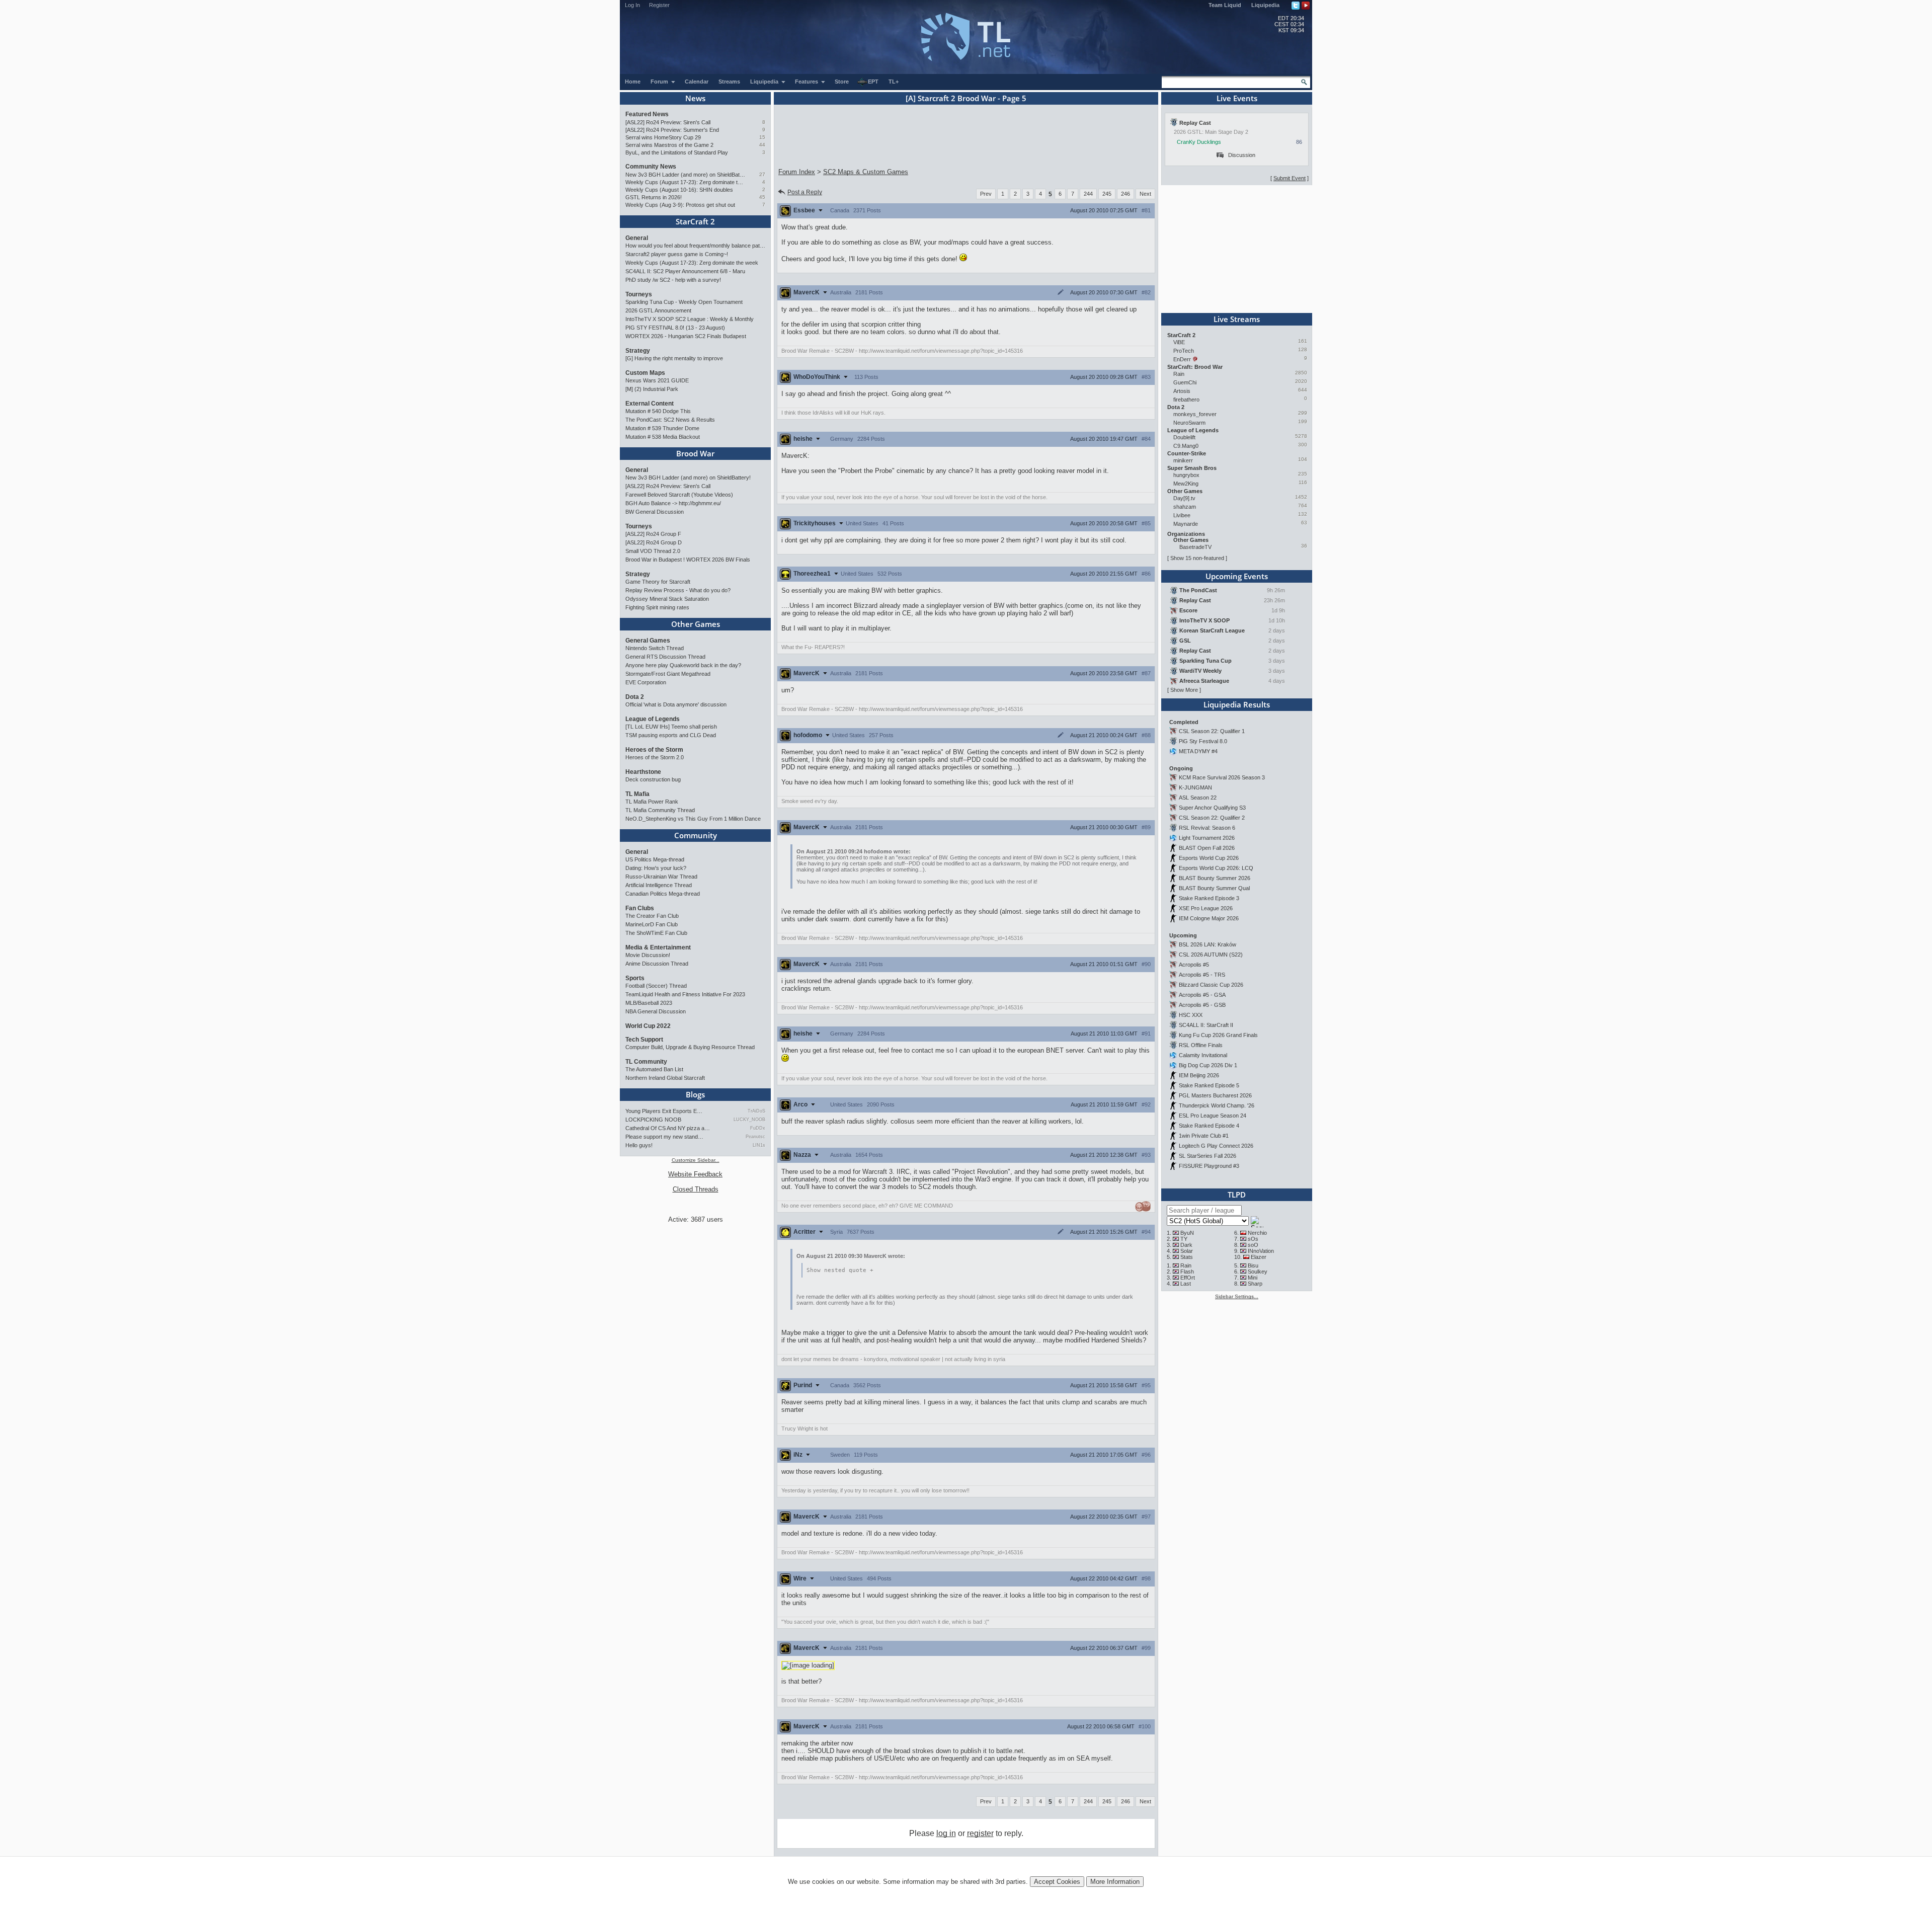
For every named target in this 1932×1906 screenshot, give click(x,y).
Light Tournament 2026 (1207, 838)
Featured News (647, 114)
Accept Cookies (1057, 1882)
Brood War (695, 453)
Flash (1187, 1272)
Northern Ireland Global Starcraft (665, 1078)
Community (696, 835)
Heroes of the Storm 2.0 (655, 757)
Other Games (696, 624)
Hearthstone (643, 772)
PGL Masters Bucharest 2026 (1215, 1095)
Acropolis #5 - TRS (1202, 975)
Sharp (1255, 1284)
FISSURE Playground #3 (1209, 1166)
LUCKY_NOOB (749, 1120)
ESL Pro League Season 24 (1213, 1116)
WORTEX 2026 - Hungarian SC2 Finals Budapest (686, 336)
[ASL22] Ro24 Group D (654, 542)
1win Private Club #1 (1204, 1136)
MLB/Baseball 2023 (649, 1003)
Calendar (697, 82)
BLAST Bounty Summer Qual (1214, 888)
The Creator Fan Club (652, 916)
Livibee (1182, 515)
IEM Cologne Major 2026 (1209, 918)
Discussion (1242, 155)
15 (762, 137)
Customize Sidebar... (696, 1160)
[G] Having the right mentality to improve (674, 358)
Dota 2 (635, 697)
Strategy (638, 351)
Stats (1187, 1257)
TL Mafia (637, 794)
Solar (1187, 1251)
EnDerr (1182, 359)
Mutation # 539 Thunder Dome (662, 428)
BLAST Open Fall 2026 (1207, 848)
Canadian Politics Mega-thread (663, 894)
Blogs (695, 1094)
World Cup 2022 (648, 1026)
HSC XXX (1191, 1015)
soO (1253, 1245)
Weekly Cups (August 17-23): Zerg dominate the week (686, 182)
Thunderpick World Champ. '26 (1217, 1105)
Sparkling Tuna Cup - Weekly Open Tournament (684, 302)
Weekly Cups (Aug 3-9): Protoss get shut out (680, 205)
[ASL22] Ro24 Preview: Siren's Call (668, 122)
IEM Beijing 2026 (1199, 1075)
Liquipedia (1265, 5)
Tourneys (639, 294)
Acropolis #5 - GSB (1202, 1005)
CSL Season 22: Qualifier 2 (1212, 818)
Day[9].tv (1184, 498)
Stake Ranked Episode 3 (1209, 898)
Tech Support (644, 1040)
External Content (650, 404)
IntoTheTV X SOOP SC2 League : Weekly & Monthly (690, 319)
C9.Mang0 (1186, 446)
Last (1186, 1284)
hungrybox (1186, 475)
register (980, 1833)
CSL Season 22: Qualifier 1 (1212, 731)
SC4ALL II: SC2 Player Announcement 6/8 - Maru (685, 271)
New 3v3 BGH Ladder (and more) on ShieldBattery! (686, 175)
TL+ (894, 82)
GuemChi (1185, 382)
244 (1088, 194)
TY (1184, 1239)
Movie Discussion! (648, 955)
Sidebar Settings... (1237, 1296)
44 (762, 145)
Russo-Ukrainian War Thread (661, 877)
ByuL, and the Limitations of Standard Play (677, 152)
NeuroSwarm (1189, 423)
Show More (1184, 690)
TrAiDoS (756, 1111)
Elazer (1259, 1257)
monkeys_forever (1195, 414)
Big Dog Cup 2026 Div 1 (1208, 1065)
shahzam (1185, 507)
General (637, 238)
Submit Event (1290, 178)
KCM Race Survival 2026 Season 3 (1222, 777)
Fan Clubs (640, 908)
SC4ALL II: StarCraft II (1206, 1025)
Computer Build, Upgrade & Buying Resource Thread (690, 1047)
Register (659, 5)
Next (1145, 194)
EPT (873, 82)
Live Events (1237, 98)
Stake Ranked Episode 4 (1209, 1126)
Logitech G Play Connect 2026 (1216, 1146)
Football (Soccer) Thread (656, 986)
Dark (1186, 1245)
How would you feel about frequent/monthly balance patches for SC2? (695, 246)
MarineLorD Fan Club (652, 924)
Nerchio (1257, 1233)
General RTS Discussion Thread (665, 657)
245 (1107, 194)
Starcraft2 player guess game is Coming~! (677, 254)
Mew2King (1186, 484)
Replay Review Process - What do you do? (678, 590)
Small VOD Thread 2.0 (653, 551)
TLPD (1237, 1195)
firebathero (1186, 400)
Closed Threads (696, 1189)
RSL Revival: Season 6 (1207, 828)
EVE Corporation (646, 682)
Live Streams (1237, 319)
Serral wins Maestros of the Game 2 (669, 145)
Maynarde (1186, 524)
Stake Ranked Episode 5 (1209, 1085)
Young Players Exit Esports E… (664, 1111)
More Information (1115, 1882)
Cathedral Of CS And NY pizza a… (668, 1128)
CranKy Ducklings (1199, 142)
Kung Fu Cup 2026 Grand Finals (1218, 1035)
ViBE (1179, 342)
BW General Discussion (655, 512)
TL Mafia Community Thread (660, 810)
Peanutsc (755, 1137)
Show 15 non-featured (1197, 558)
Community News (651, 167)
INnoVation (1261, 1251)
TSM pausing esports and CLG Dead (671, 735)
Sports (635, 978)
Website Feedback (695, 1174)
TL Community (646, 1062)
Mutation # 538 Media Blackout (663, 437)
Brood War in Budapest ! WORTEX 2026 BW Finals (688, 560)
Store (842, 82)
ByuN (1187, 1233)
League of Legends (653, 719)
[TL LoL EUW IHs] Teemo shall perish (671, 727)
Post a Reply (805, 192)
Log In (632, 5)
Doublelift (1184, 437)
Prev (986, 194)
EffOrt (1188, 1278)
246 (1125, 194)
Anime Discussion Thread (657, 964)
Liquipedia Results (1237, 704)
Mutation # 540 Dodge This (658, 411)
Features (807, 82)
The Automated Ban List (654, 1069)
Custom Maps (645, 373)
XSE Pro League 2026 (1206, 908)
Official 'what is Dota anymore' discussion (676, 704)
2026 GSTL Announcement (658, 310)
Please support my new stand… (664, 1137)
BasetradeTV (1195, 547)
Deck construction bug (653, 779)
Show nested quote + (840, 1270)
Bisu (1253, 1265)
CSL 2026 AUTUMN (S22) (1211, 955)
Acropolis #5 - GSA (1202, 995)
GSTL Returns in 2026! (654, 197)
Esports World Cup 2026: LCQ (1216, 868)
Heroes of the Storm (654, 750)
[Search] (1304, 82)
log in (946, 1833)
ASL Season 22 (1198, 798)
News (695, 98)
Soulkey (1258, 1272)
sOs (1253, 1239)
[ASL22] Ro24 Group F (653, 534)
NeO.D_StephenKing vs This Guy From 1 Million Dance (693, 819)
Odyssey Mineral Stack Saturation (667, 599)
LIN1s (759, 1145)
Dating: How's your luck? (656, 868)
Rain (1179, 374)
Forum (660, 82)
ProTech (1184, 351)
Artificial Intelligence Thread (659, 885)
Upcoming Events (1237, 576)
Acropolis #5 (1194, 965)
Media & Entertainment (658, 947)
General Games (648, 641)
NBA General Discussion (656, 1011)
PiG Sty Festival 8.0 (1203, 741)
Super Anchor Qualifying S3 (1212, 808)
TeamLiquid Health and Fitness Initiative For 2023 (685, 994)
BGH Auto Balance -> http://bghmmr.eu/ (673, 503)
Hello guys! (639, 1145)
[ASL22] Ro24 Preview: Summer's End (672, 130)
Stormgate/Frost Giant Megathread (668, 674)
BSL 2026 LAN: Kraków (1207, 944)
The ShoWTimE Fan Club (656, 933)
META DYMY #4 (1198, 751)
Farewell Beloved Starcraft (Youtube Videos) (679, 495)
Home (633, 82)
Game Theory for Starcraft (658, 582)
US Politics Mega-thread (655, 859)
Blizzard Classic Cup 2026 (1211, 985)
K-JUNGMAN (1195, 787)
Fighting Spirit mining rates (657, 607)
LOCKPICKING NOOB (653, 1120)
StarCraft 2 (695, 221)
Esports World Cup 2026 (1209, 858)
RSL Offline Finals (1201, 1045)
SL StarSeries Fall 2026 (1207, 1156)
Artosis (1182, 391)
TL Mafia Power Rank (652, 802)
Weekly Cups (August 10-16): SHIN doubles (679, 190)
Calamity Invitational (1203, 1055)
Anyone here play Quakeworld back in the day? (683, 665)
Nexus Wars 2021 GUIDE (657, 380)
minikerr (1183, 460)
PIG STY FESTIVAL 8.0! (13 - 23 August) (675, 328)
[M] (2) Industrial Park (652, 389)
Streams (729, 82)
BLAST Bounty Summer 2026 (1215, 878)
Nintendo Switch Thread (655, 648)
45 (762, 197)
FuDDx (758, 1128)
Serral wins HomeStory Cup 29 (663, 137)
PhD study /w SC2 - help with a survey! (673, 280)
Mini (1253, 1278)
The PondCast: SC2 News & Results (670, 420)
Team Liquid (1225, 5)
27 (762, 174)
